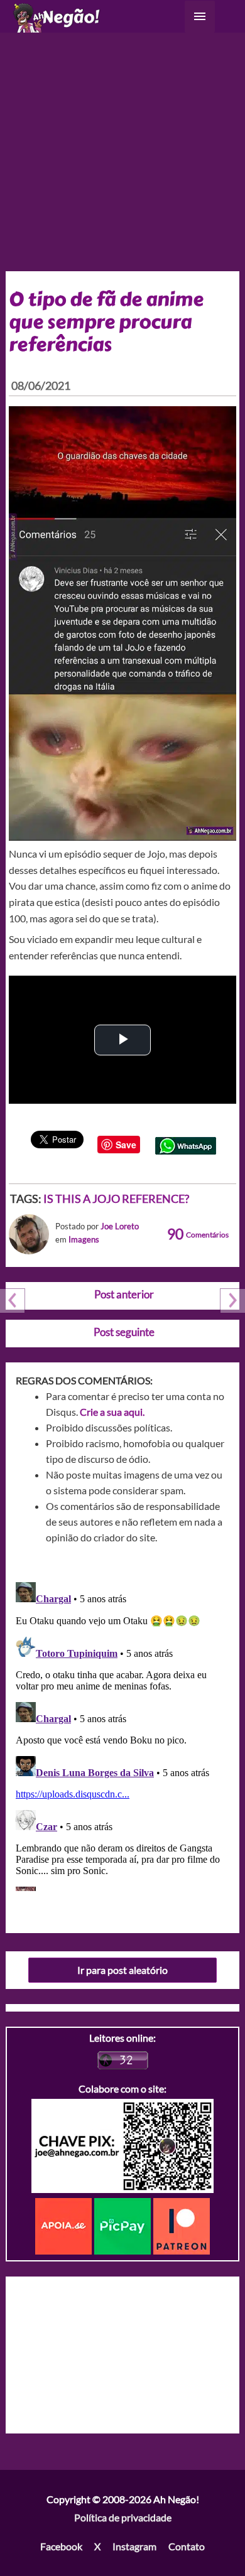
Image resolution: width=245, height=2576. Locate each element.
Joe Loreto (120, 1226)
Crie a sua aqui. (112, 1412)
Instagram (134, 2546)
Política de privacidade (123, 2517)
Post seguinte (124, 1332)
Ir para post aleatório (122, 1970)
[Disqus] (123, 1734)
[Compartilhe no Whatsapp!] (186, 1144)
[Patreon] (182, 2225)
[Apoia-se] (65, 2225)
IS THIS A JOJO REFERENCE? (116, 1199)
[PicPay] (124, 2225)
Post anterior (124, 1294)
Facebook (61, 2546)
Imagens (84, 1239)
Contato (187, 2546)
